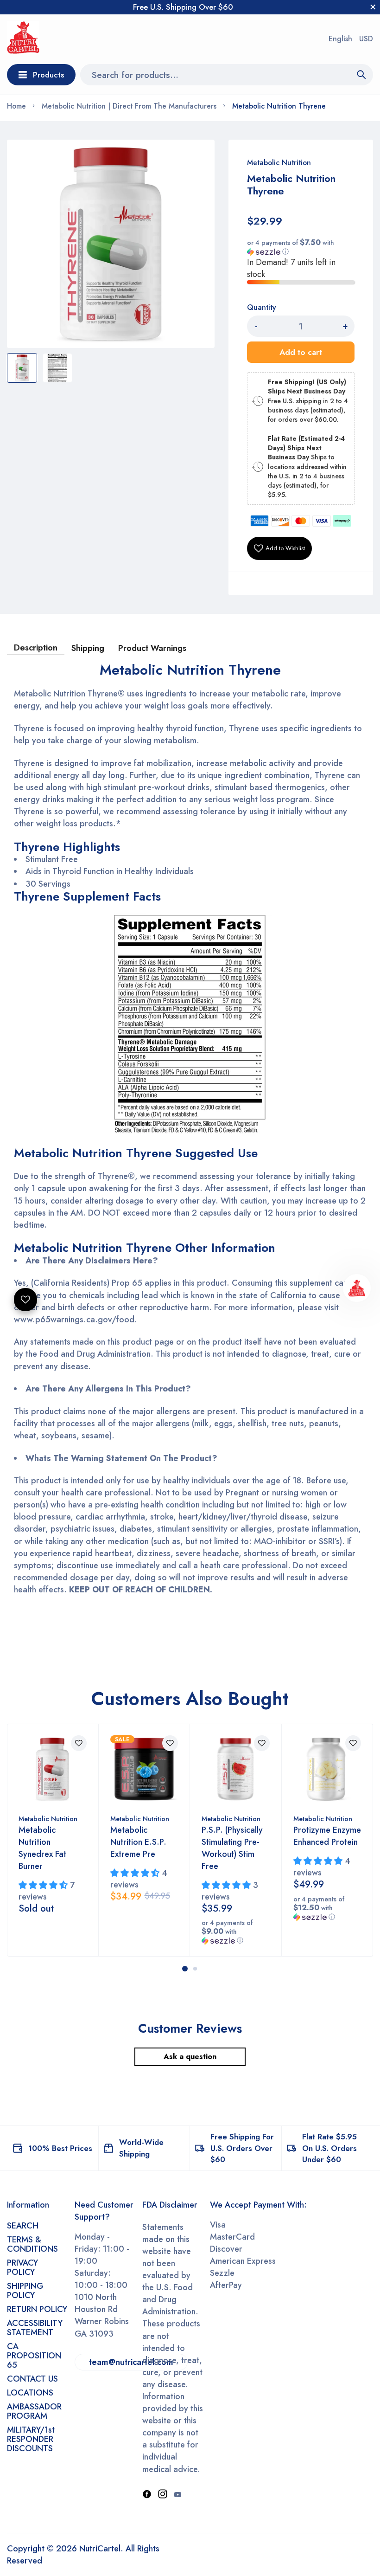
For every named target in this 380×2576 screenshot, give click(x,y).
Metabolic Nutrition (279, 163)
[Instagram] (163, 2495)
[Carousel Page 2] (195, 1969)
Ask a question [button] (190, 2057)
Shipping (88, 648)
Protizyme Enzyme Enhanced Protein (327, 1836)
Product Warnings (152, 648)
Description (36, 648)
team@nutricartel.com (131, 2362)
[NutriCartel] (23, 39)
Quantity (261, 308)
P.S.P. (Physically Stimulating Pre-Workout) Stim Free (232, 1848)
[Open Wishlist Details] (25, 1300)
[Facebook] (147, 2495)
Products (48, 75)
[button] (301, 247)
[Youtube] (177, 2495)
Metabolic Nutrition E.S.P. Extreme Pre (138, 1842)
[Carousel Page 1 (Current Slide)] (185, 1969)
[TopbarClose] (373, 7)
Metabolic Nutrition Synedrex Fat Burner (42, 1848)
